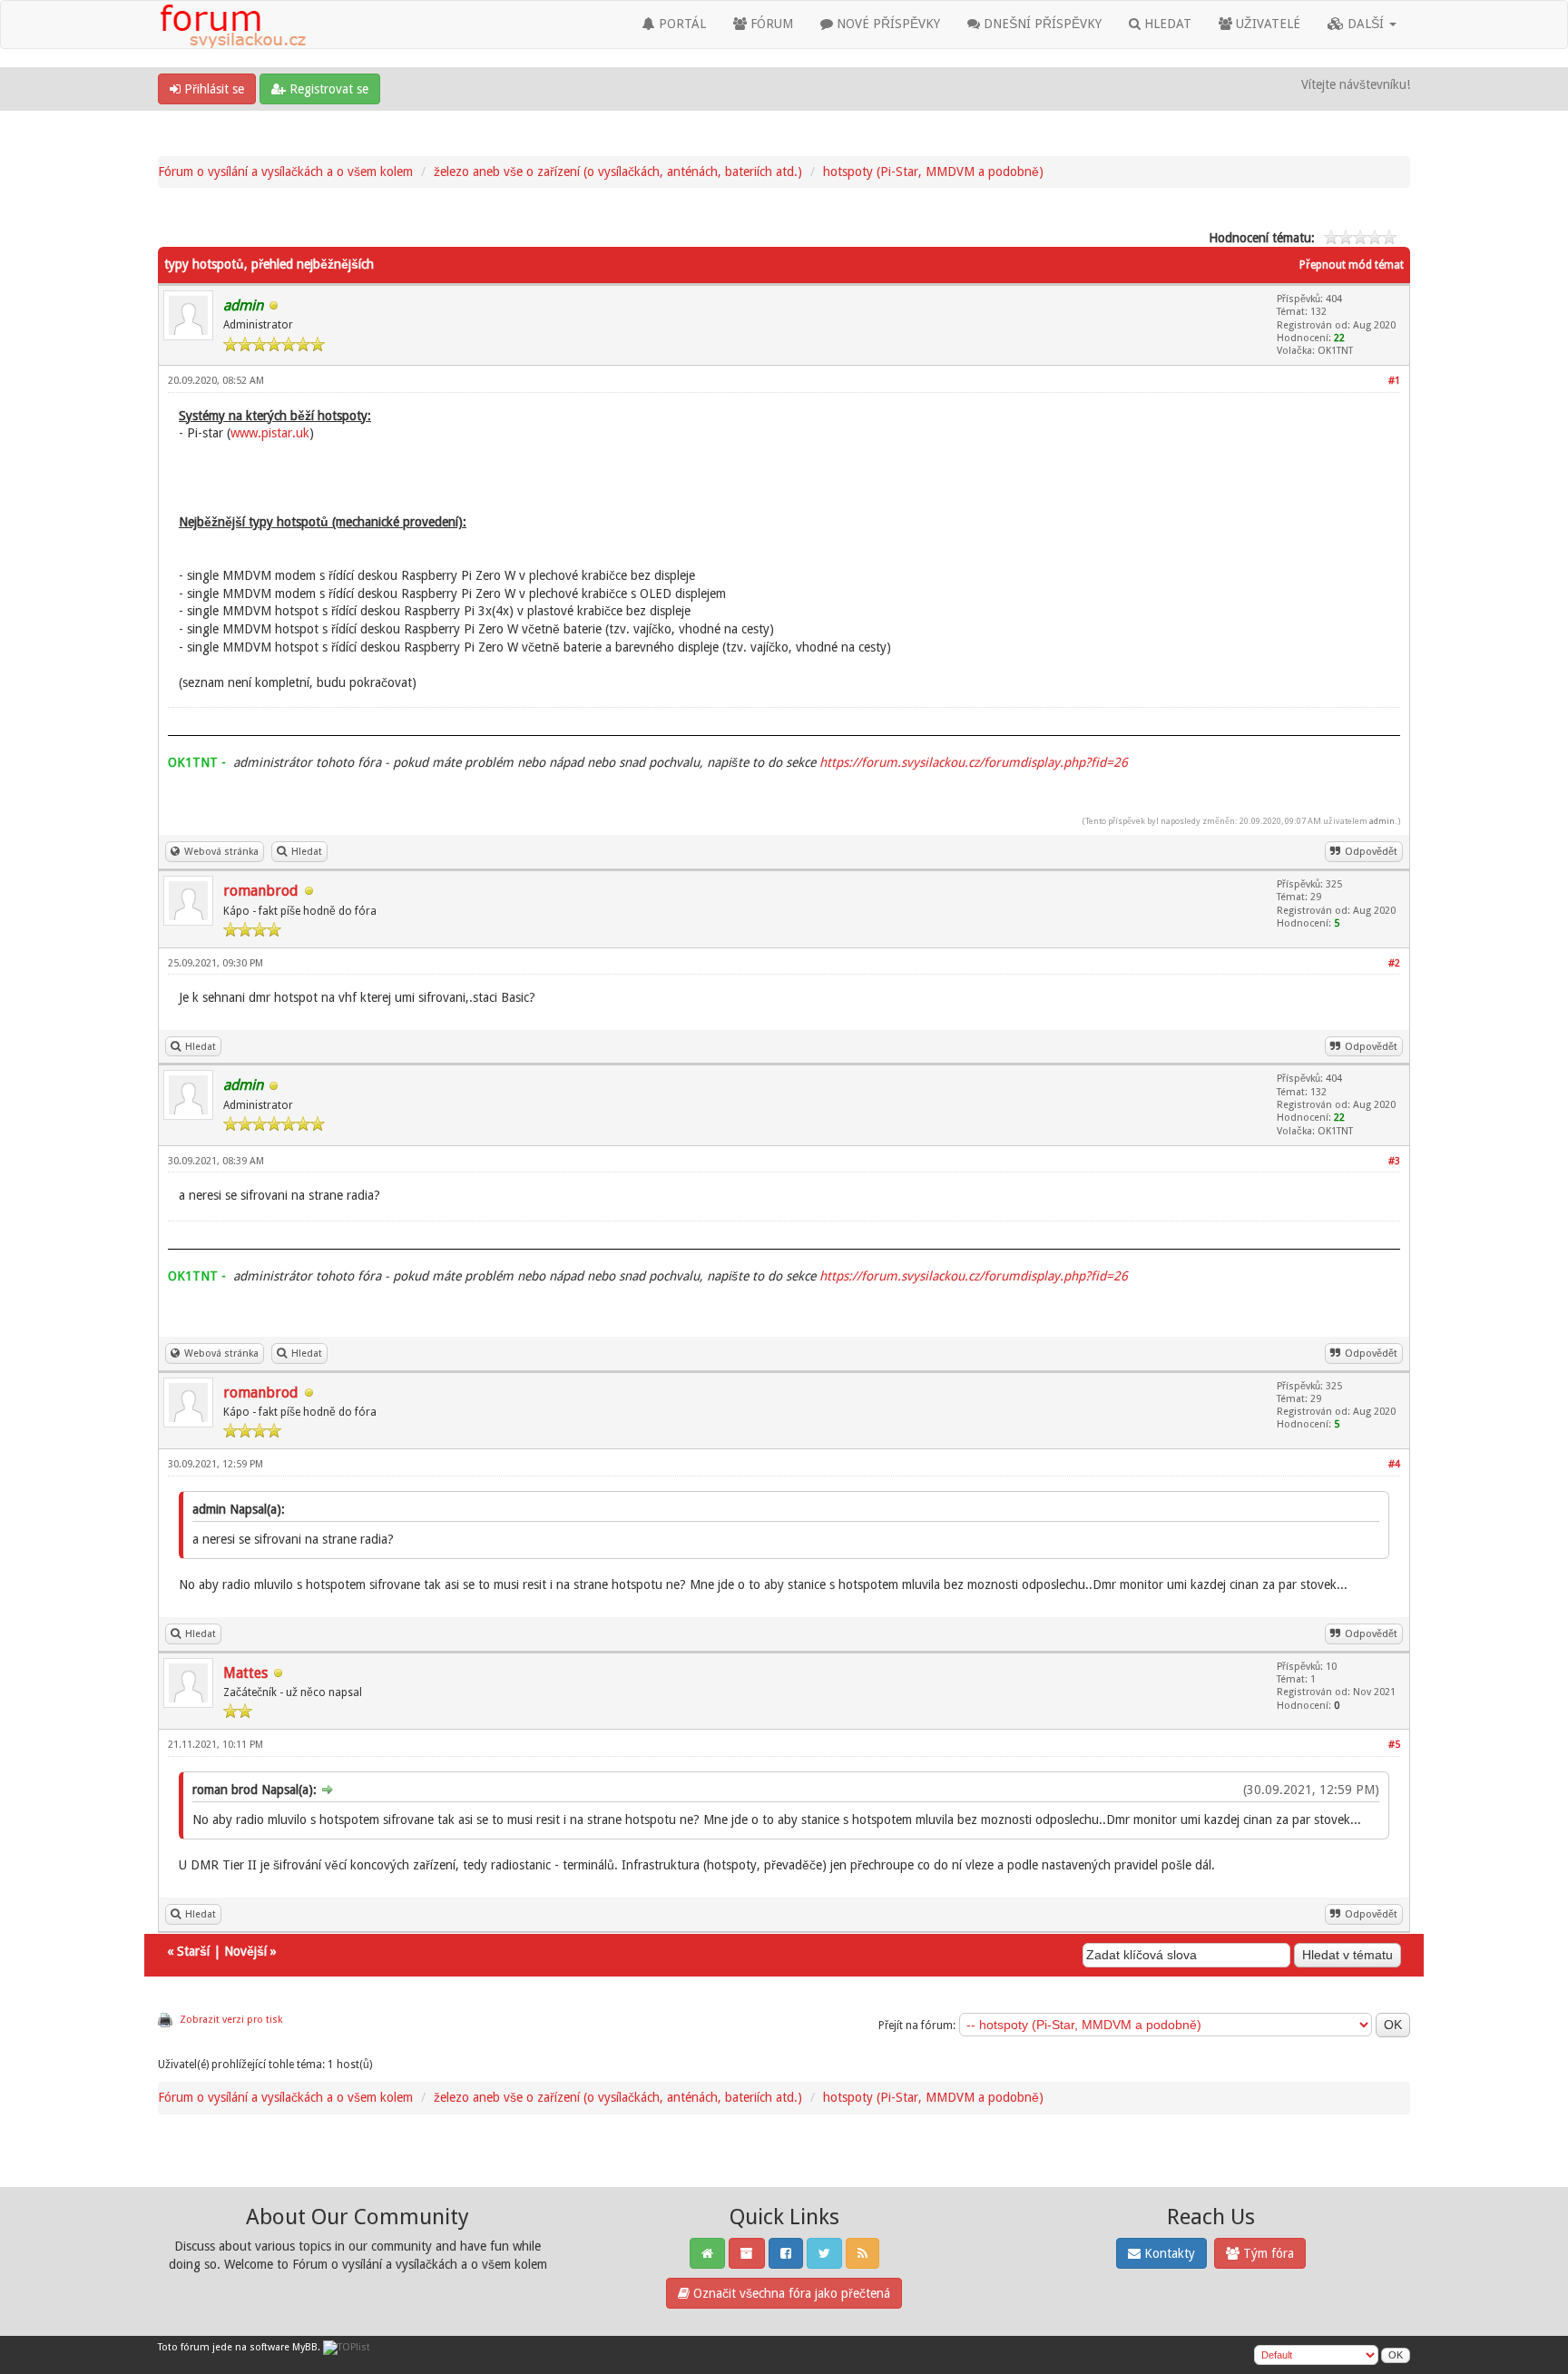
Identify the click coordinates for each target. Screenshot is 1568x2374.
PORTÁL (681, 24)
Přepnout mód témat (1352, 265)
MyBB (305, 2347)
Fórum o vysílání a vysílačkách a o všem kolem (285, 172)
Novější (245, 1951)
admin (1382, 821)
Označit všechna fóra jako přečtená (790, 2293)
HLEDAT (1166, 24)
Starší (193, 1951)
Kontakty (1168, 2253)
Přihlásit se (212, 89)
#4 (1394, 1464)
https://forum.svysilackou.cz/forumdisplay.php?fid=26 (974, 762)
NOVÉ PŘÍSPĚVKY (887, 24)
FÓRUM (770, 24)
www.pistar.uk (270, 433)
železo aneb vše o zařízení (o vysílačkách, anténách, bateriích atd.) (618, 172)
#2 (1394, 963)
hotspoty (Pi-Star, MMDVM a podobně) (933, 172)
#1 (1394, 381)
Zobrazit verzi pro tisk (231, 2020)
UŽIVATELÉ (1266, 24)
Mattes (245, 1673)
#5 (1394, 1745)
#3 (1394, 1161)
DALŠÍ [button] (1366, 24)
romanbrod (261, 891)
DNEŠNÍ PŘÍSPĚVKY (1041, 24)
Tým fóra (1267, 2253)
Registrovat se (327, 89)
